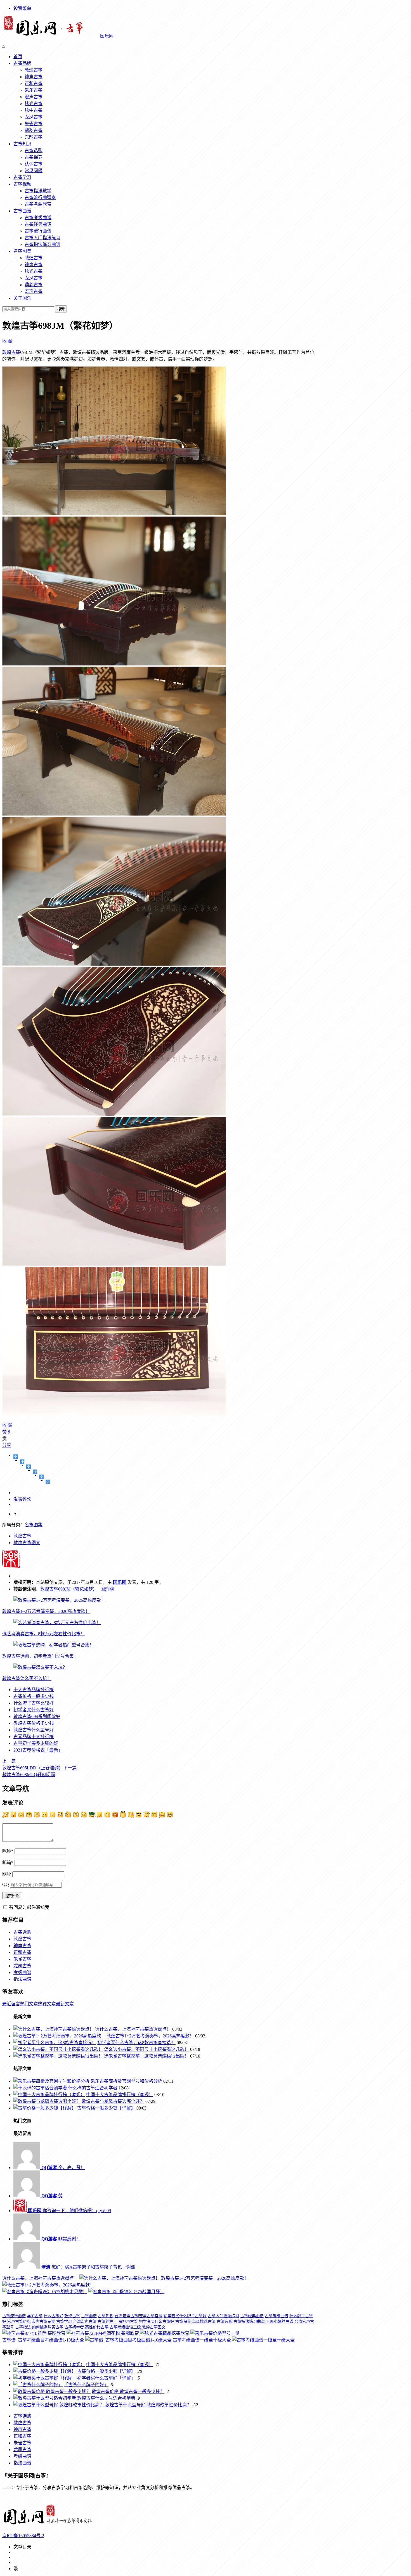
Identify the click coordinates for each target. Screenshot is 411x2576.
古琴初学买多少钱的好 (36, 1743)
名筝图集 (22, 251)
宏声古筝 (34, 97)
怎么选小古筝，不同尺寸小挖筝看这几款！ (147, 2049)
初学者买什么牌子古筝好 (185, 2316)
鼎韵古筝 (34, 130)
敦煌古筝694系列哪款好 (37, 1716)
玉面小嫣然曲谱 (280, 2322)
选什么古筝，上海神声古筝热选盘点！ (133, 2029)
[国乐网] (51, 2525)
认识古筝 (34, 164)
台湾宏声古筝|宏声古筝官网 (139, 2316)
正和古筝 (34, 83)
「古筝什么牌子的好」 (86, 2385)
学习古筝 (35, 2316)
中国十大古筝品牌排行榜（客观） (120, 2095)
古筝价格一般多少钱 (34, 1696)
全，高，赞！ (63, 2168)
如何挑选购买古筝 (48, 2327)
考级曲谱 (22, 1972)
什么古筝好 (53, 2316)
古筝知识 (22, 144)
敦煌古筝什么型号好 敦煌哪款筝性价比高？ (148, 2405)
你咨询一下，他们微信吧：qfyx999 (69, 2211)
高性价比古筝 (97, 2327)
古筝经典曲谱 (38, 224)
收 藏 (7, 341)
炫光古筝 (34, 104)
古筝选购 (34, 151)
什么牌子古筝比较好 (34, 1703)
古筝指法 (23, 2327)
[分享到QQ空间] (22, 1462)
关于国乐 (22, 298)
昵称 (8, 1851)
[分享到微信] (48, 1482)
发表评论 (22, 1499)
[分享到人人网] (42, 1477)
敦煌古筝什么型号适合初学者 (106, 2398)
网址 (7, 1874)
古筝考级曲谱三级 (125, 2327)
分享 (7, 1445)
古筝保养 (34, 157)
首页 (18, 57)
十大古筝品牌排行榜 (34, 1690)
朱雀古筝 (34, 124)
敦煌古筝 (34, 70)
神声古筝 (34, 77)
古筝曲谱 (22, 211)
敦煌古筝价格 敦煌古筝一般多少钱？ (128, 2391)
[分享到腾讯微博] (35, 1472)
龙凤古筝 (34, 117)
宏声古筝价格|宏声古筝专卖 (31, 2322)
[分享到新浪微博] (29, 1467)
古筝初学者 (74, 2327)
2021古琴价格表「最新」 (38, 1750)
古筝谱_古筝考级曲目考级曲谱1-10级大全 (43, 2340)
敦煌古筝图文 (27, 1543)
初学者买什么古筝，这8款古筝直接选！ (136, 2043)
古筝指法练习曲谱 (42, 244)
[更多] (16, 1457)
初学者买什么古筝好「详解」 (106, 2378)
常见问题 (34, 171)
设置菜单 (22, 8)
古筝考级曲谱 (38, 218)
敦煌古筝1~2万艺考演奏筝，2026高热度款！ (46, 1611)
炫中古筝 (34, 110)
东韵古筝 (34, 137)
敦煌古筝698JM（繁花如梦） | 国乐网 (77, 1589)
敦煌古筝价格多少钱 (34, 1723)
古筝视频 (22, 184)
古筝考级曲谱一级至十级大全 (202, 2340)
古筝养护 (105, 2322)
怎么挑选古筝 (204, 2322)
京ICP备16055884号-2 (23, 2536)
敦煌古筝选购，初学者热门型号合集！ (40, 1656)
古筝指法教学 (38, 191)
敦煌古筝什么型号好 (34, 1730)
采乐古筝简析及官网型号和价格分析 (126, 2081)
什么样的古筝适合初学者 (93, 2088)
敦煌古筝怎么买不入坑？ (27, 1678)
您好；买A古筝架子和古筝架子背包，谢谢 (88, 2267)
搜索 (61, 309)
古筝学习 (22, 177)
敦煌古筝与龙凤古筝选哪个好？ (113, 2101)
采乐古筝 (34, 90)
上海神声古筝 (126, 2322)
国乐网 (120, 1582)
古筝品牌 (22, 63)
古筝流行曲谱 (38, 231)
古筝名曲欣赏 (38, 204)
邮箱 (8, 1863)
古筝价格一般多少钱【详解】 (106, 2108)
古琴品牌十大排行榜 (34, 1737)
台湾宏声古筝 (85, 2322)
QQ (6, 1884)
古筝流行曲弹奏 (40, 197)
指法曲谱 (22, 1979)
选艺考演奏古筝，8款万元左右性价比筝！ (44, 1634)
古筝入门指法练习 (42, 238)
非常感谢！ (61, 2239)
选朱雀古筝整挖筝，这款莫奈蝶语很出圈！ (147, 2056)
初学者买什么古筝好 (34, 1710)
